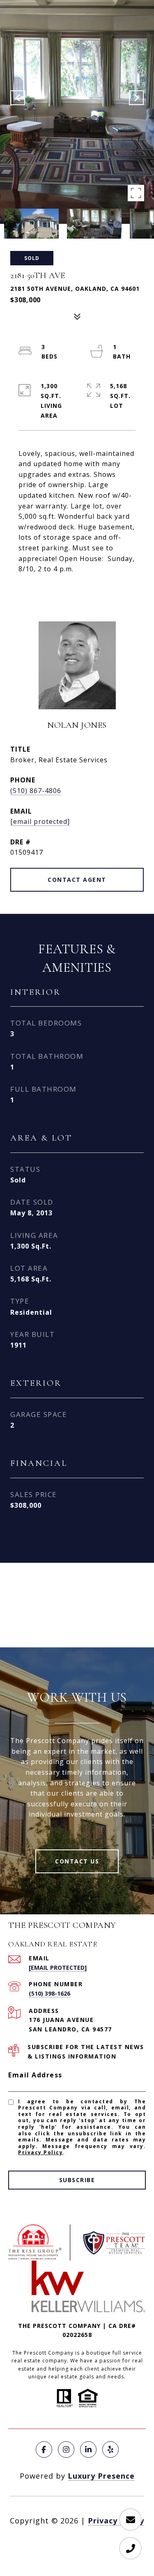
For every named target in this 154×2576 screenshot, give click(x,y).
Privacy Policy (40, 2152)
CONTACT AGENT (77, 880)
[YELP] (110, 2449)
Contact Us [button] (77, 1861)
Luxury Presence (101, 2476)
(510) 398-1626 (49, 1993)
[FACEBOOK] (44, 2449)
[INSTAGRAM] (66, 2449)
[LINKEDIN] (88, 2449)
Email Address (35, 2075)
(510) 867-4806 (36, 791)
